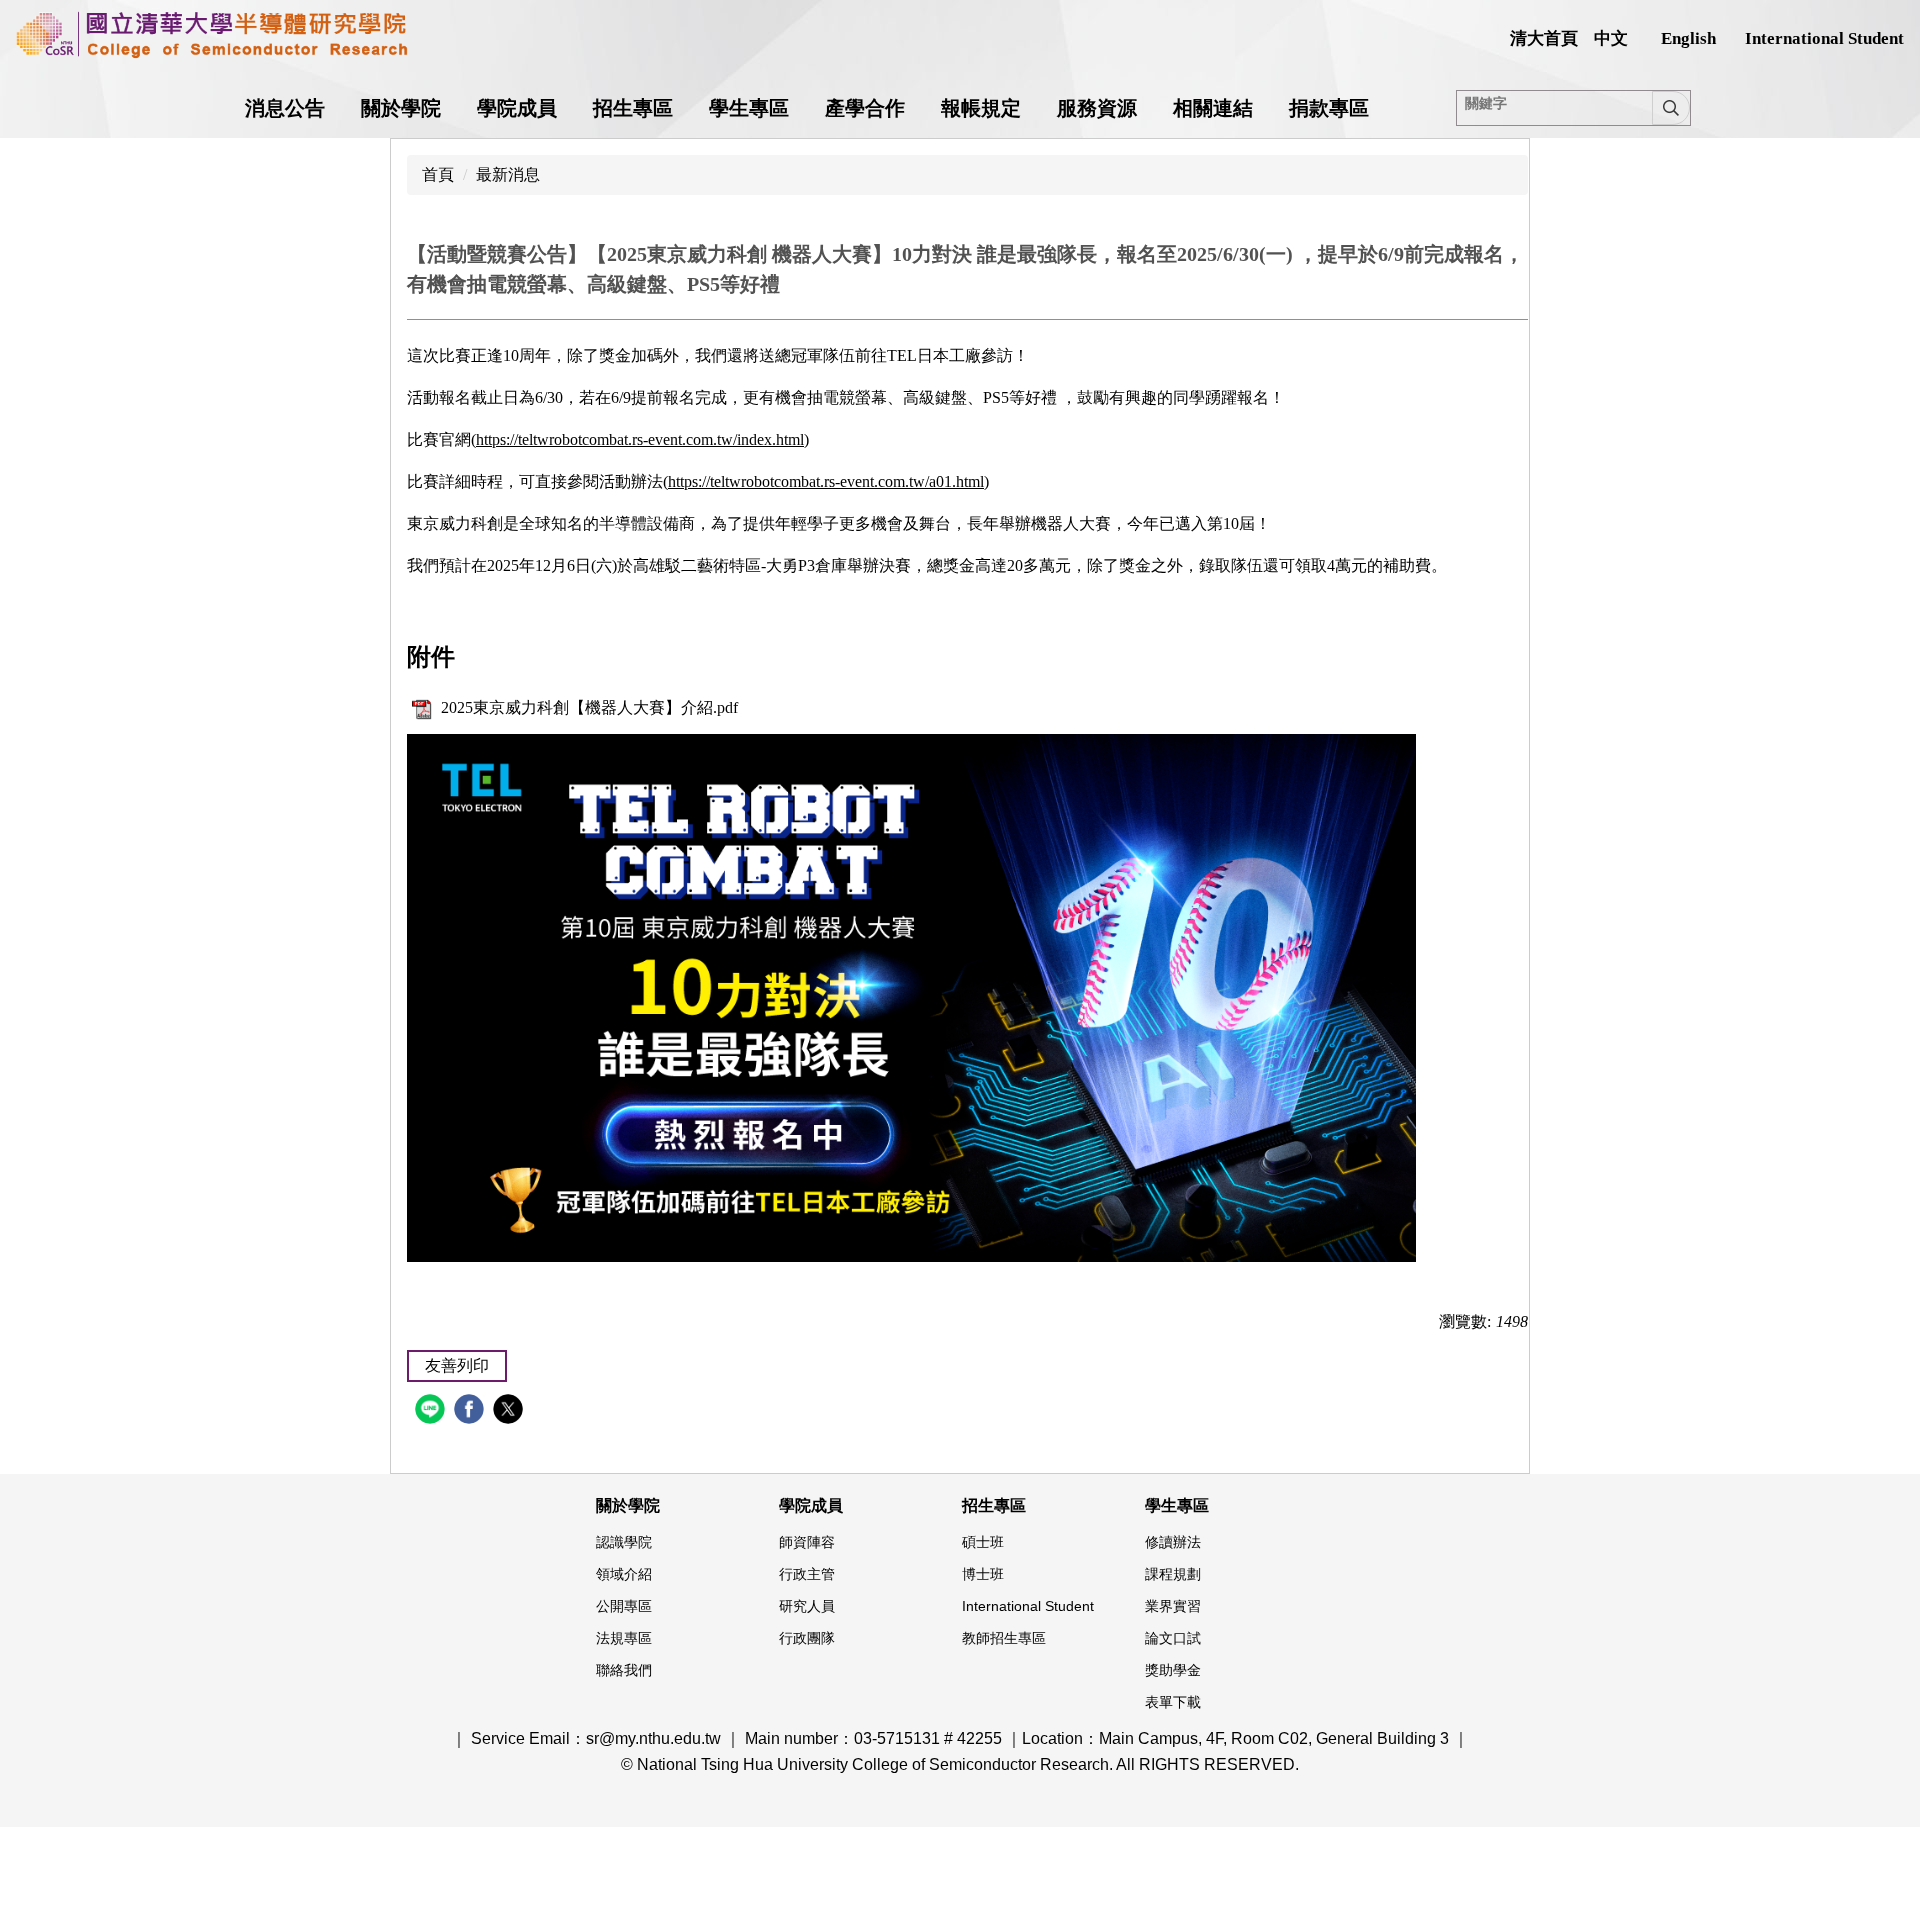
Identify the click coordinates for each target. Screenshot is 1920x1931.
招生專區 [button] (633, 108)
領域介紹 (624, 1574)
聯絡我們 (624, 1670)
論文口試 (1173, 1638)
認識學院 (624, 1542)
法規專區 (624, 1638)
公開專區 (624, 1606)
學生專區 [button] (749, 108)
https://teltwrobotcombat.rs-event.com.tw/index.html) (642, 439)
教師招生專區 (1004, 1638)
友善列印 (457, 1365)
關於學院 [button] (401, 108)
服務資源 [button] (1097, 108)
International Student (1824, 38)
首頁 (438, 174)
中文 (1611, 38)
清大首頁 (1544, 38)
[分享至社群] (432, 1411)
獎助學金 (1173, 1670)
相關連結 (1213, 108)
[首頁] (212, 36)
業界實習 (1173, 1606)
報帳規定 (981, 108)
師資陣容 (807, 1542)
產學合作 (865, 108)
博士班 (983, 1574)
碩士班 (983, 1542)
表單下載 (1173, 1702)
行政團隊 (807, 1638)
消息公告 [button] (285, 108)
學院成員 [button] (517, 108)
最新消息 (508, 174)
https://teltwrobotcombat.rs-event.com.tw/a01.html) (828, 481)
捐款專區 (1329, 108)
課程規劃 (1173, 1574)
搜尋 (1671, 108)
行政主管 (807, 1574)
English (1688, 38)
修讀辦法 (1173, 1542)
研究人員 (807, 1606)
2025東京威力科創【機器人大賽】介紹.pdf (589, 707)
